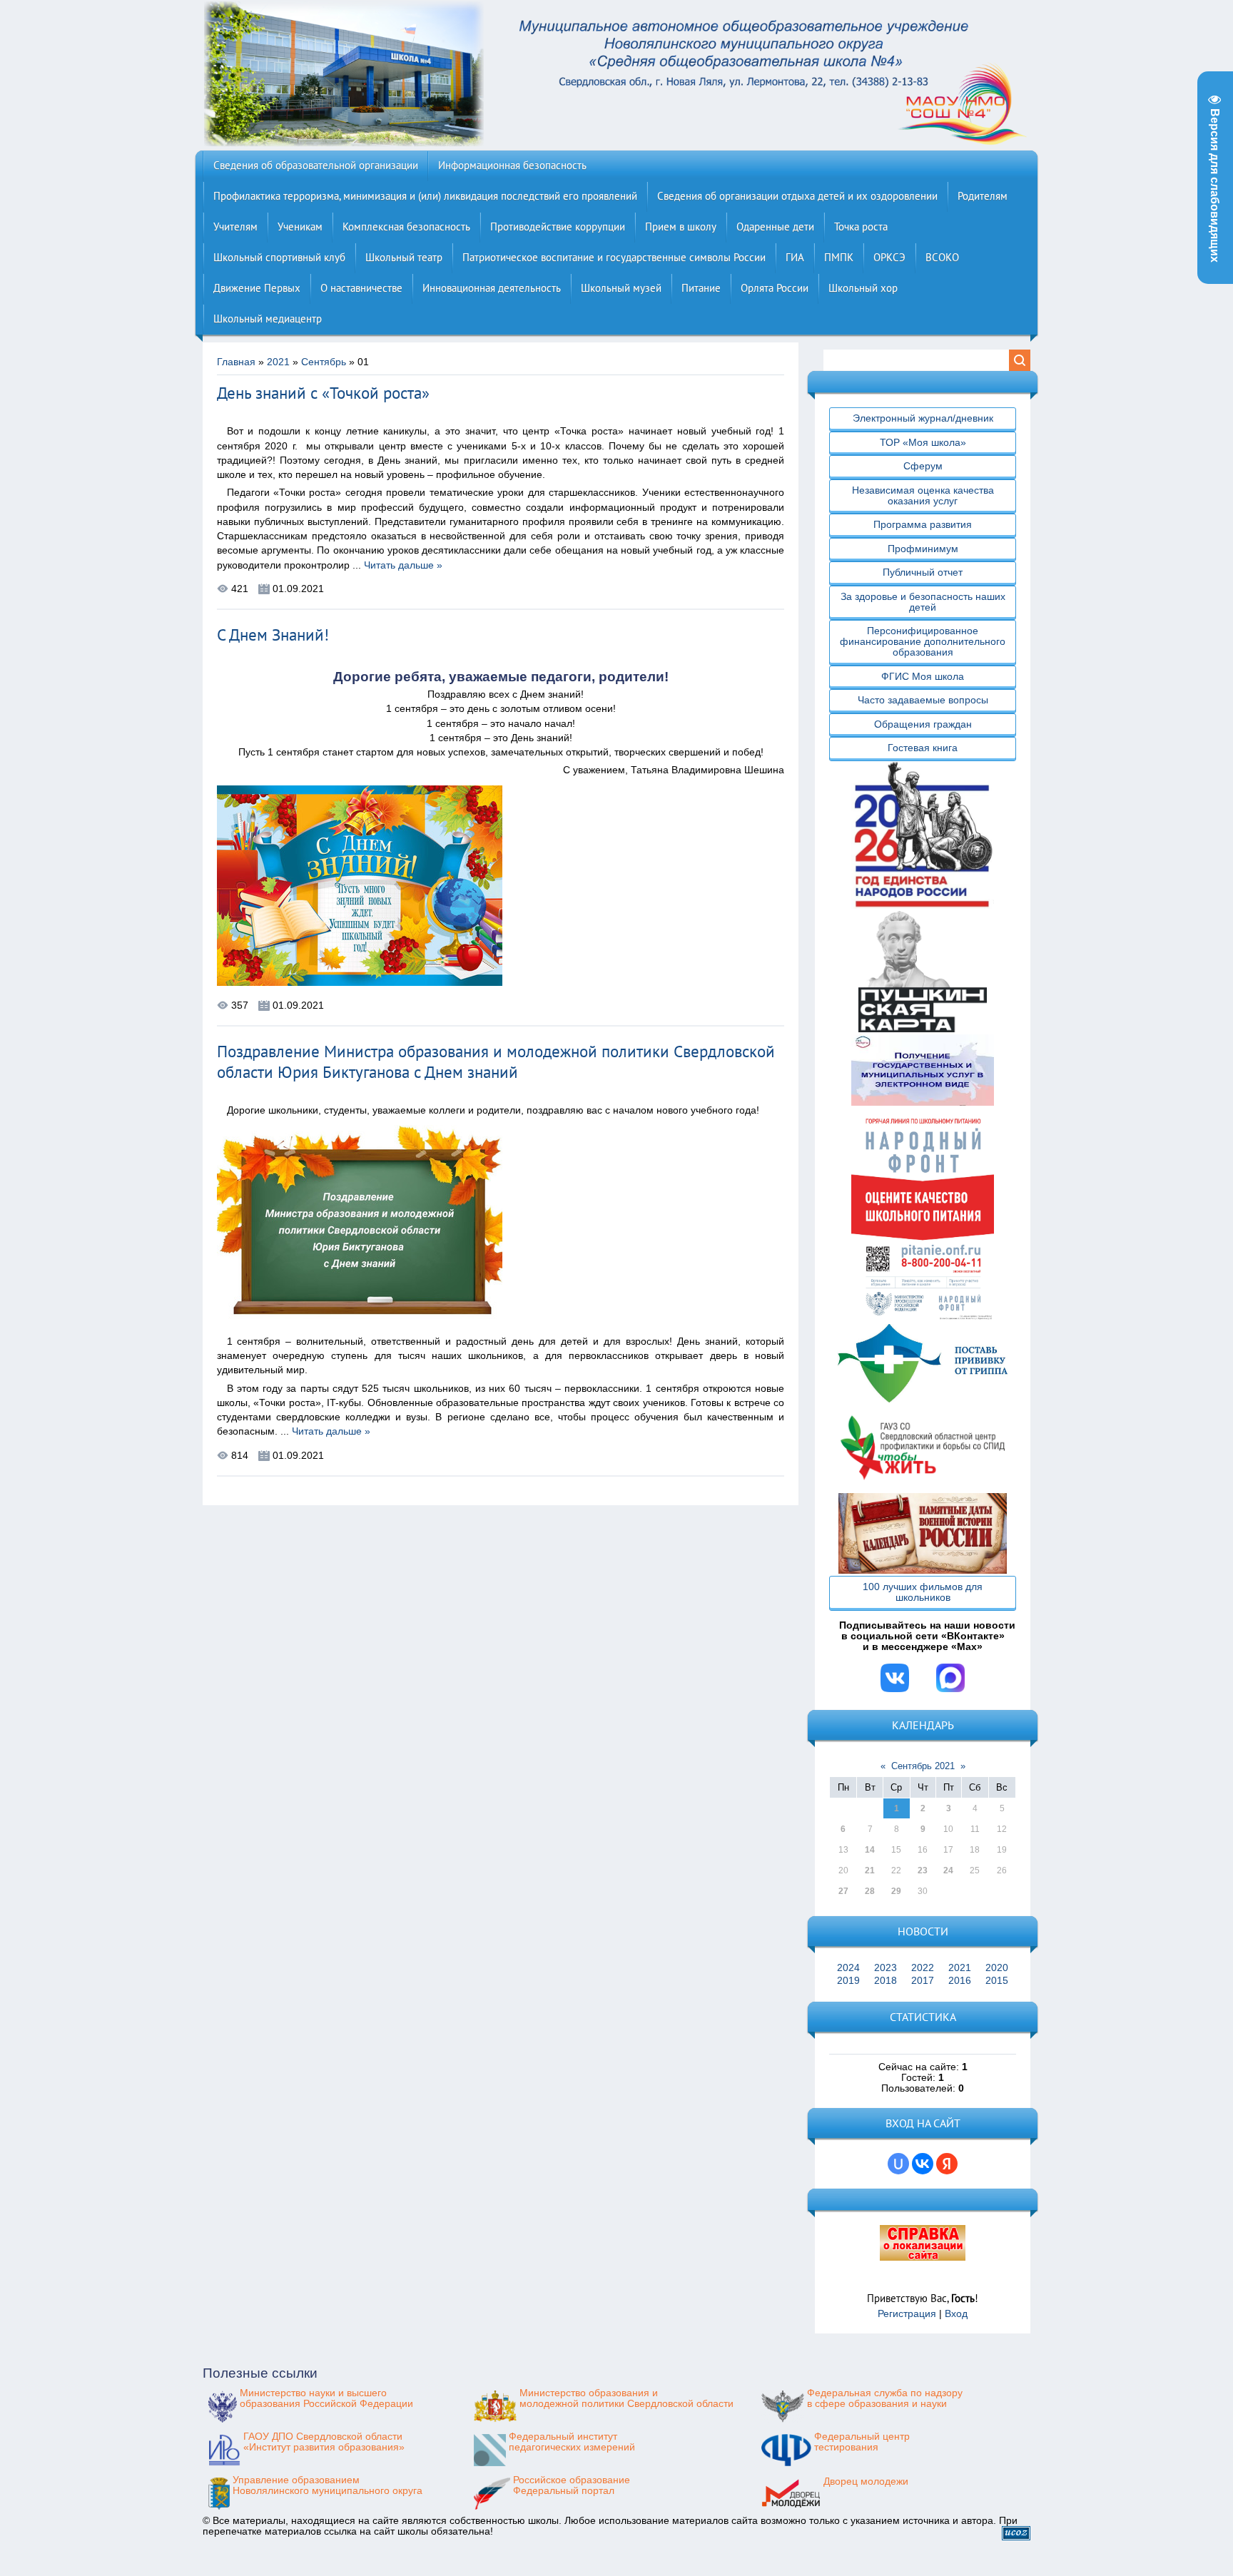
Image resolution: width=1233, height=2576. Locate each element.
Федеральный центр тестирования (862, 2442)
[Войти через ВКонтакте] (923, 2164)
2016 (960, 1981)
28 (870, 1891)
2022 (923, 1968)
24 (948, 1870)
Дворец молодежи (866, 2481)
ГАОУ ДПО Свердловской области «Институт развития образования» (324, 2442)
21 (870, 1870)
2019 (848, 1981)
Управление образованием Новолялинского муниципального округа (328, 2485)
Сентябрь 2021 (923, 1766)
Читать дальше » (403, 565)
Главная (236, 362)
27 (843, 1891)
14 (870, 1850)
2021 (278, 362)
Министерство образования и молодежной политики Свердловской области (626, 2398)
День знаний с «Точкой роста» (323, 393)
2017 (923, 1981)
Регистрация (907, 2314)
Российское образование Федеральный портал (572, 2485)
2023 (886, 1968)
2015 (997, 1981)
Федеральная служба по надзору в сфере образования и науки (885, 2398)
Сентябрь (324, 362)
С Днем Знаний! (273, 635)
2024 (848, 1968)
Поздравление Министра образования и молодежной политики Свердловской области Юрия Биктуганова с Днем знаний (496, 1062)
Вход (956, 2314)
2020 (997, 1968)
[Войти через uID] (898, 2164)
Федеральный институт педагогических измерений (572, 2442)
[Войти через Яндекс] (947, 2164)
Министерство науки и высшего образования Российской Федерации (326, 2398)
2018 (886, 1981)
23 (923, 1870)
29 (896, 1891)
